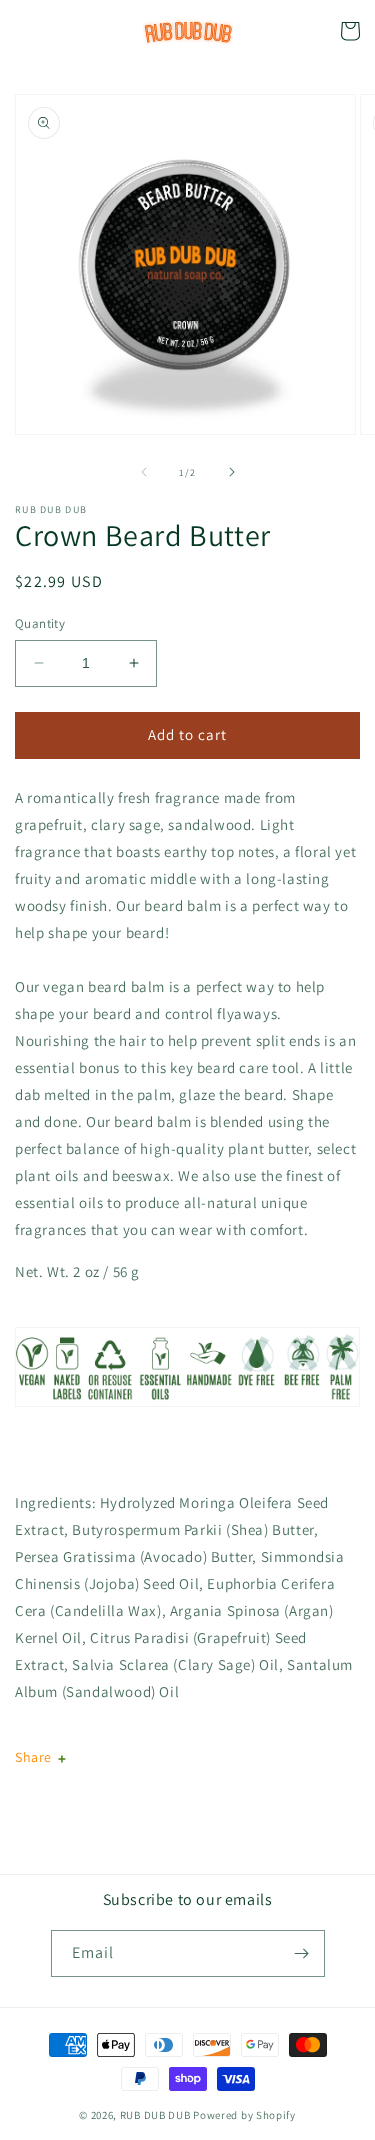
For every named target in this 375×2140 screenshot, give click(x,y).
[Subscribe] (302, 1953)
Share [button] (33, 1757)
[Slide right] (232, 472)
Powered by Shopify (244, 2115)
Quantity (40, 623)
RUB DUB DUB (155, 2115)
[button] (25, 31)
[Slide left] (144, 472)
